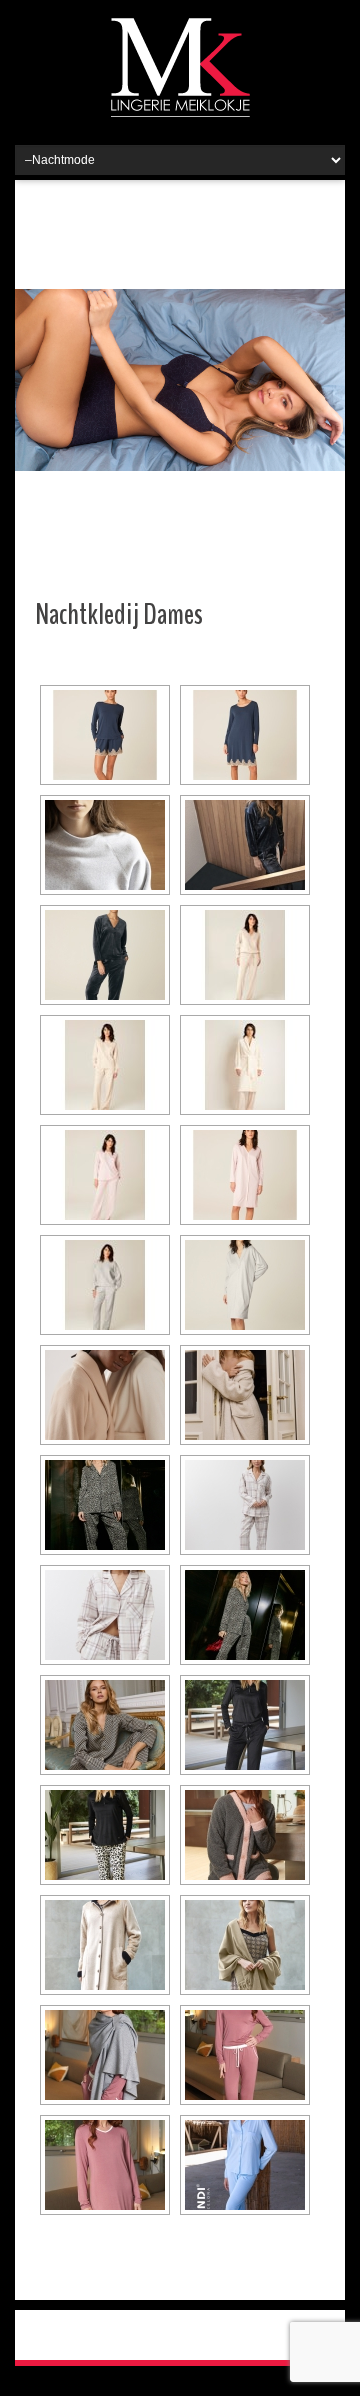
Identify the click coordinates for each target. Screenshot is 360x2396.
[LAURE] (245, 735)
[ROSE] (245, 1065)
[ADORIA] (105, 1065)
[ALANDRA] (105, 845)
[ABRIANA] (245, 955)
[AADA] (245, 1285)
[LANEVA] (105, 735)
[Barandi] (245, 2165)
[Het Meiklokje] (180, 67)
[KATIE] (245, 1175)
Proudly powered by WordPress (116, 2335)
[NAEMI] (245, 845)
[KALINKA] (105, 1175)
